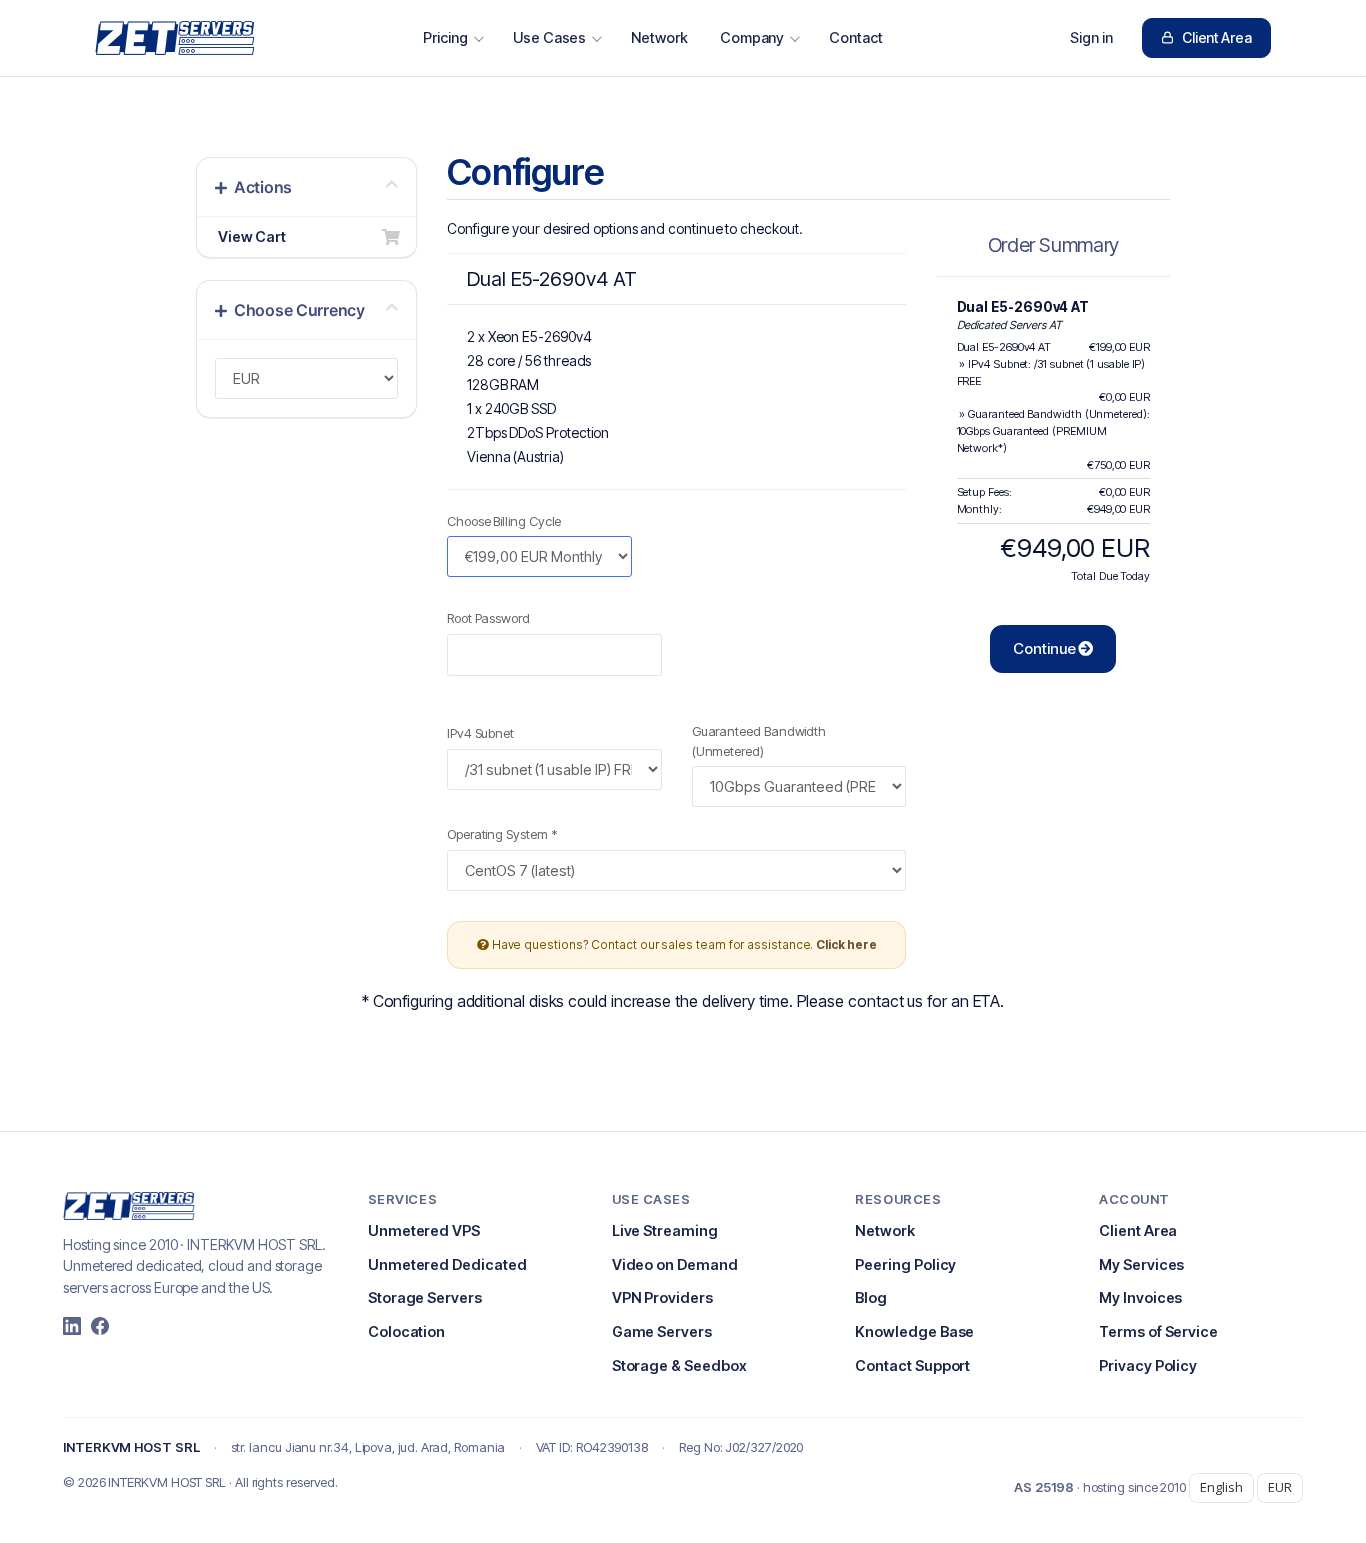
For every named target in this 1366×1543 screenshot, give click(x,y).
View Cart (249, 236)
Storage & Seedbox (679, 1365)
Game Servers (662, 1331)
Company (752, 37)
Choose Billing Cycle (504, 521)
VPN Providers (662, 1297)
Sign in (1091, 37)
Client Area (1217, 37)
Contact (856, 37)
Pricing (445, 37)
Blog (871, 1297)
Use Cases (549, 37)
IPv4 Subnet (480, 733)
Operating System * (502, 834)
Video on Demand (675, 1264)
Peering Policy (905, 1264)
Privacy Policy (1148, 1365)
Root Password (488, 618)
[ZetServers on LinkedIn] (72, 1326)
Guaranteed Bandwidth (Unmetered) (759, 741)
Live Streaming (665, 1230)
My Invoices (1140, 1297)
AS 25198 (1043, 1487)
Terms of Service (1158, 1331)
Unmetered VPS (424, 1230)
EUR (1280, 1487)
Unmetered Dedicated (447, 1264)
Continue (1045, 648)
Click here (846, 944)
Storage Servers (425, 1297)
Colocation (406, 1331)
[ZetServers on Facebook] (100, 1326)
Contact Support (912, 1365)
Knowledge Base (914, 1331)
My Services (1141, 1264)
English (1221, 1487)
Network (659, 37)
